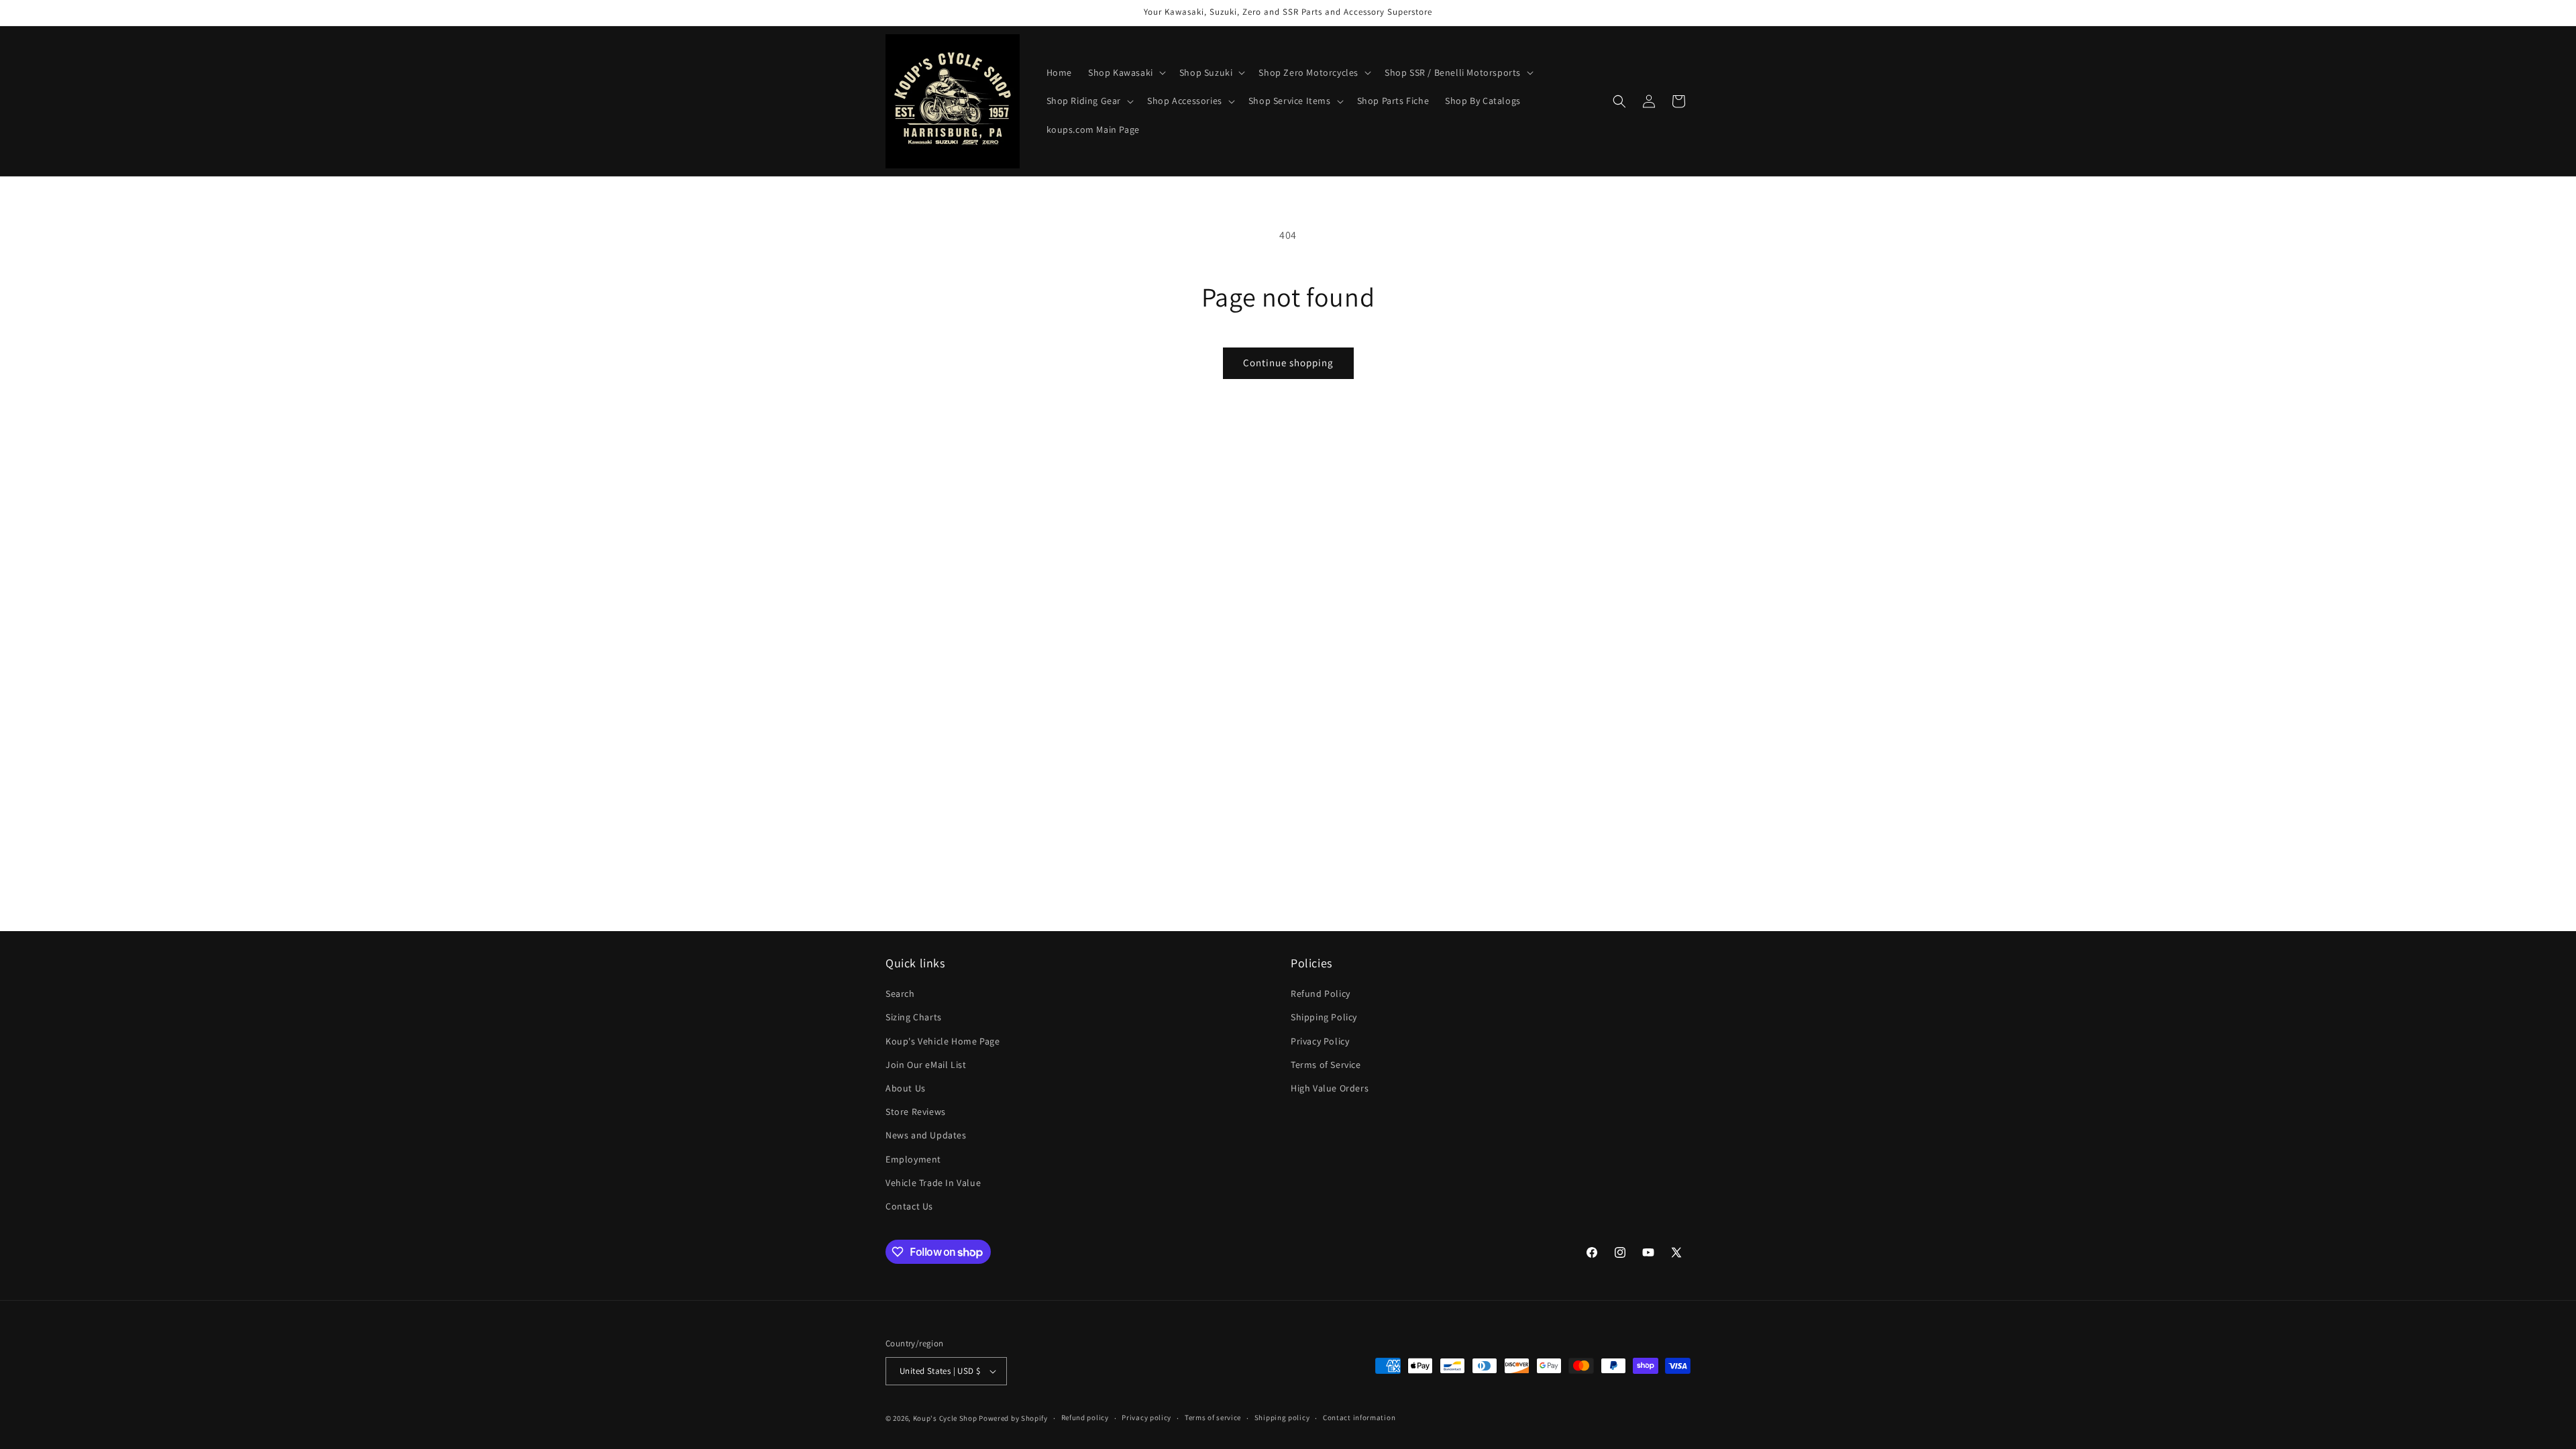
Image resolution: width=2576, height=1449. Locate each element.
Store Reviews (916, 1112)
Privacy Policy (1320, 1041)
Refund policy (1085, 1417)
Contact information (1359, 1417)
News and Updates (926, 1135)
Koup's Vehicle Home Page (943, 1041)
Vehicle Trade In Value (933, 1183)
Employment (913, 1159)
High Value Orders (1330, 1088)
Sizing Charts (914, 1017)
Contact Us (909, 1206)
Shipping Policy (1324, 1017)
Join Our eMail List (926, 1065)
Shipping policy (1282, 1417)
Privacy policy (1146, 1417)
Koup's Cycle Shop (945, 1418)
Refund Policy (1321, 994)
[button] (1126, 72)
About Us (906, 1088)
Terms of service (1213, 1417)
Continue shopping (1288, 363)
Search (900, 994)
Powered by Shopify (1013, 1418)
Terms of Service (1326, 1065)
